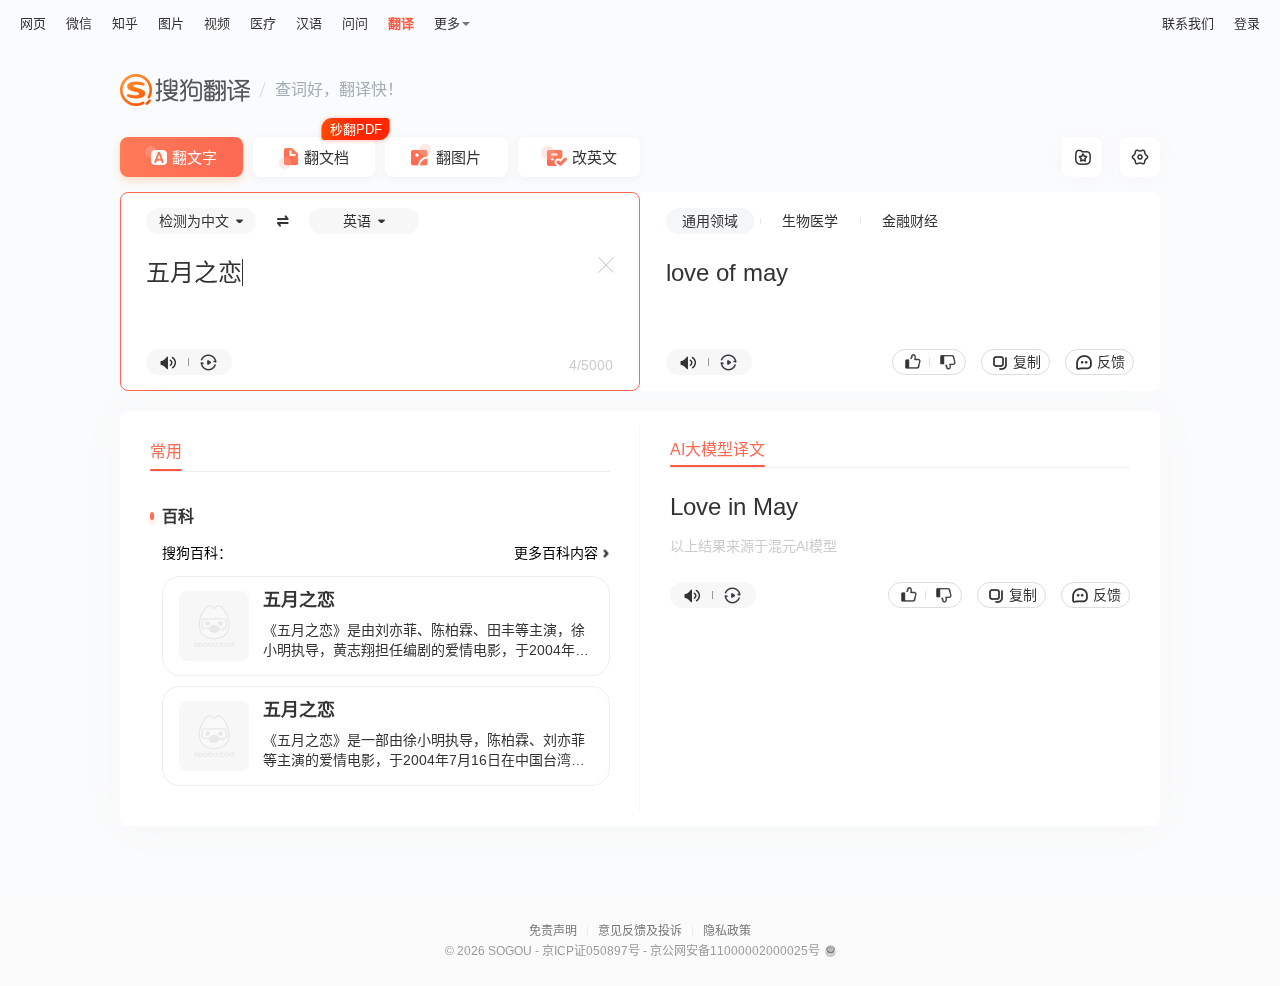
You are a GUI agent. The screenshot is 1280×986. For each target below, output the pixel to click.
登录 (1247, 23)
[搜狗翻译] (185, 90)
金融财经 (910, 221)
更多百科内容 (556, 553)
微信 (79, 23)
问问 (355, 23)
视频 (217, 23)
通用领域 (710, 221)
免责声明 (553, 931)
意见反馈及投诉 (640, 931)
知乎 (125, 23)
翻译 (401, 23)
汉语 (309, 23)
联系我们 (1188, 23)
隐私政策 (727, 931)
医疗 (263, 23)
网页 (33, 23)
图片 (171, 23)
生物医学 (810, 221)
